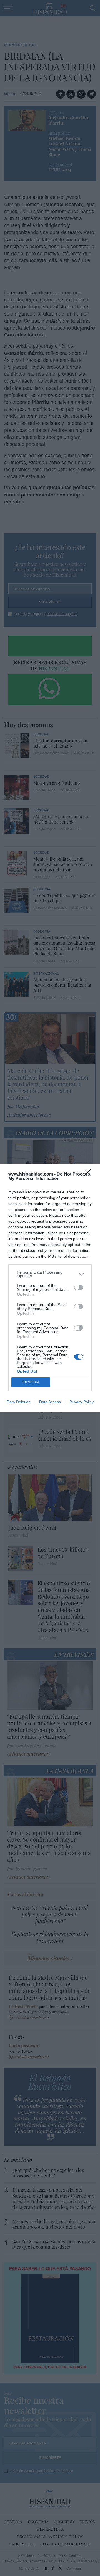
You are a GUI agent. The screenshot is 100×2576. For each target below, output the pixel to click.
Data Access (50, 1402)
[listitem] (50, 1274)
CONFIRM (31, 1382)
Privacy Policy (82, 1402)
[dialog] (50, 1288)
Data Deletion (19, 1402)
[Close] (89, 1174)
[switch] (79, 1287)
